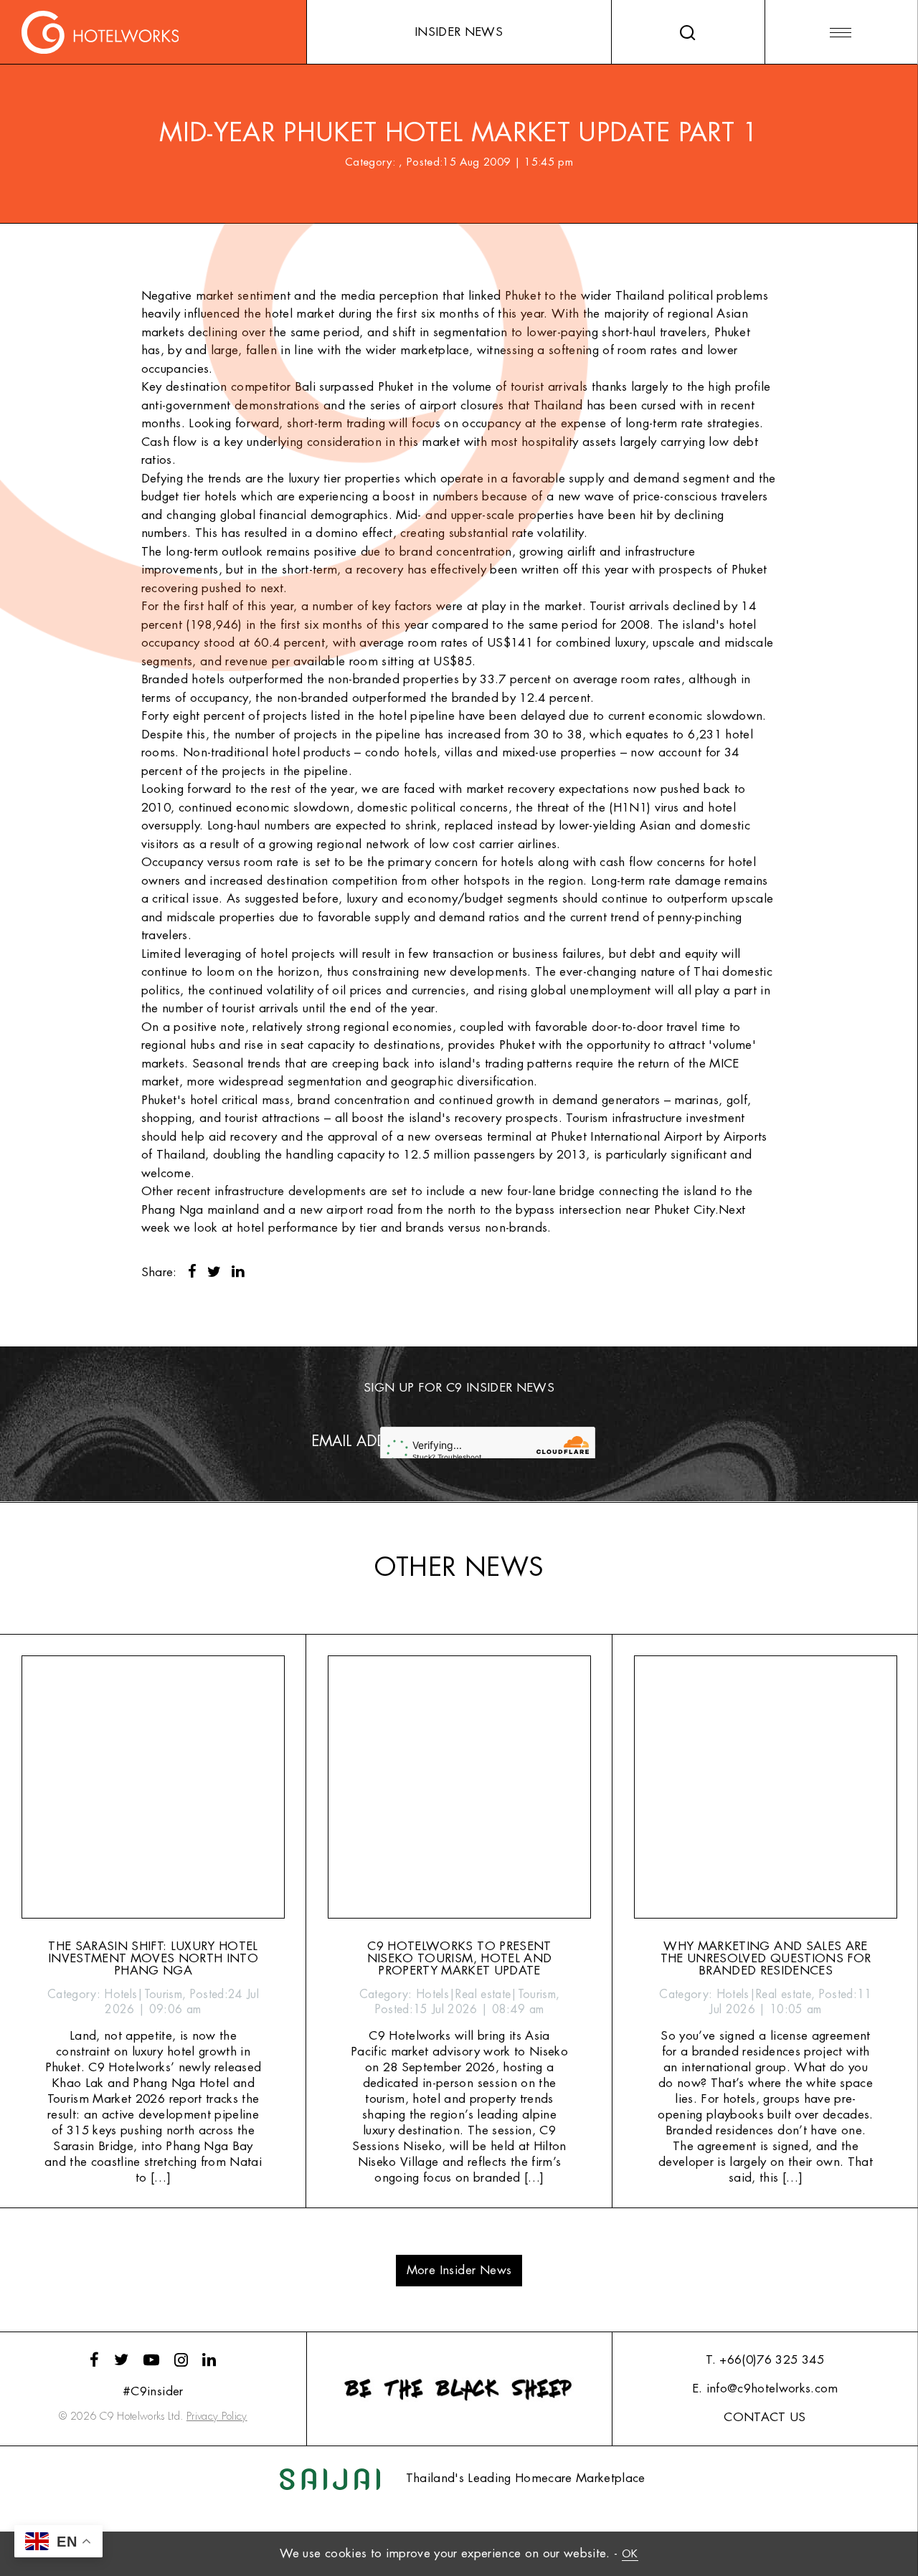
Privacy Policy (217, 2416)
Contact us (765, 2417)
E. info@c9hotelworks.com (765, 2389)
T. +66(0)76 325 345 (765, 2360)
